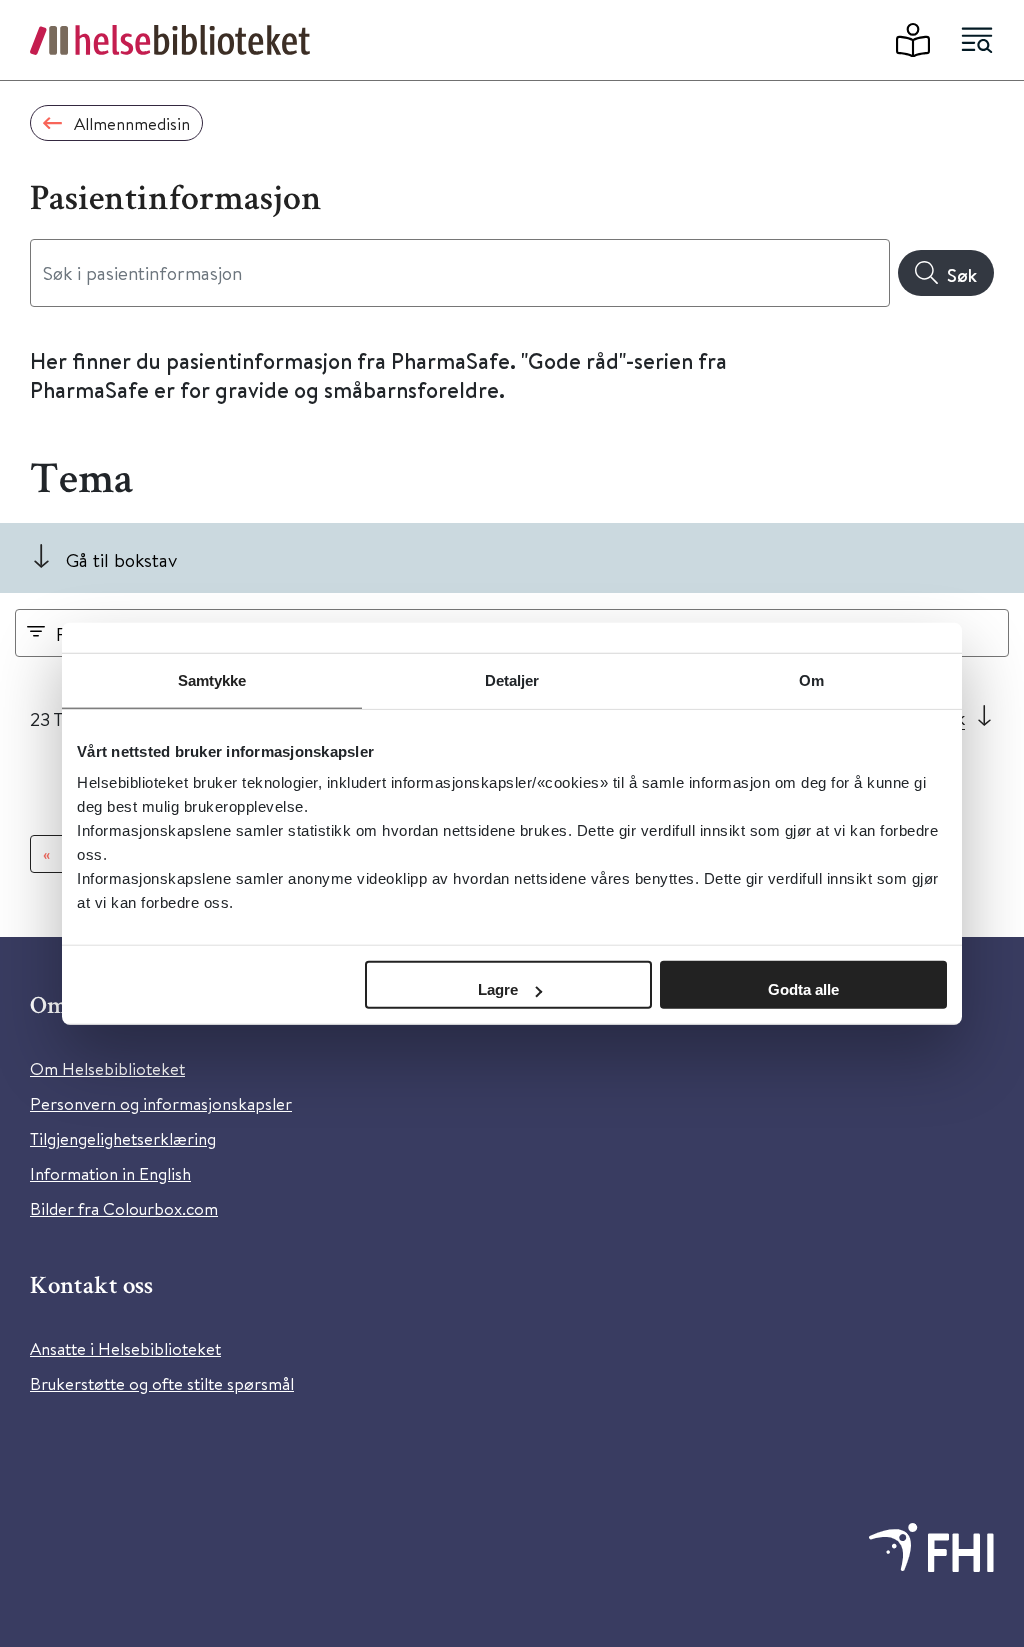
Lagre (498, 989)
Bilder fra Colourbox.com (124, 1208)
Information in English (110, 1173)
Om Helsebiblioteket (107, 1068)
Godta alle (803, 989)
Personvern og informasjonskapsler (161, 1103)
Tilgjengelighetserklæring (123, 1138)
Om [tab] (811, 679)
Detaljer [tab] (512, 679)
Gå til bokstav (121, 559)
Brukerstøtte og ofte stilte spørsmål (162, 1383)
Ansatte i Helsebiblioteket (125, 1348)
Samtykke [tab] (212, 679)
